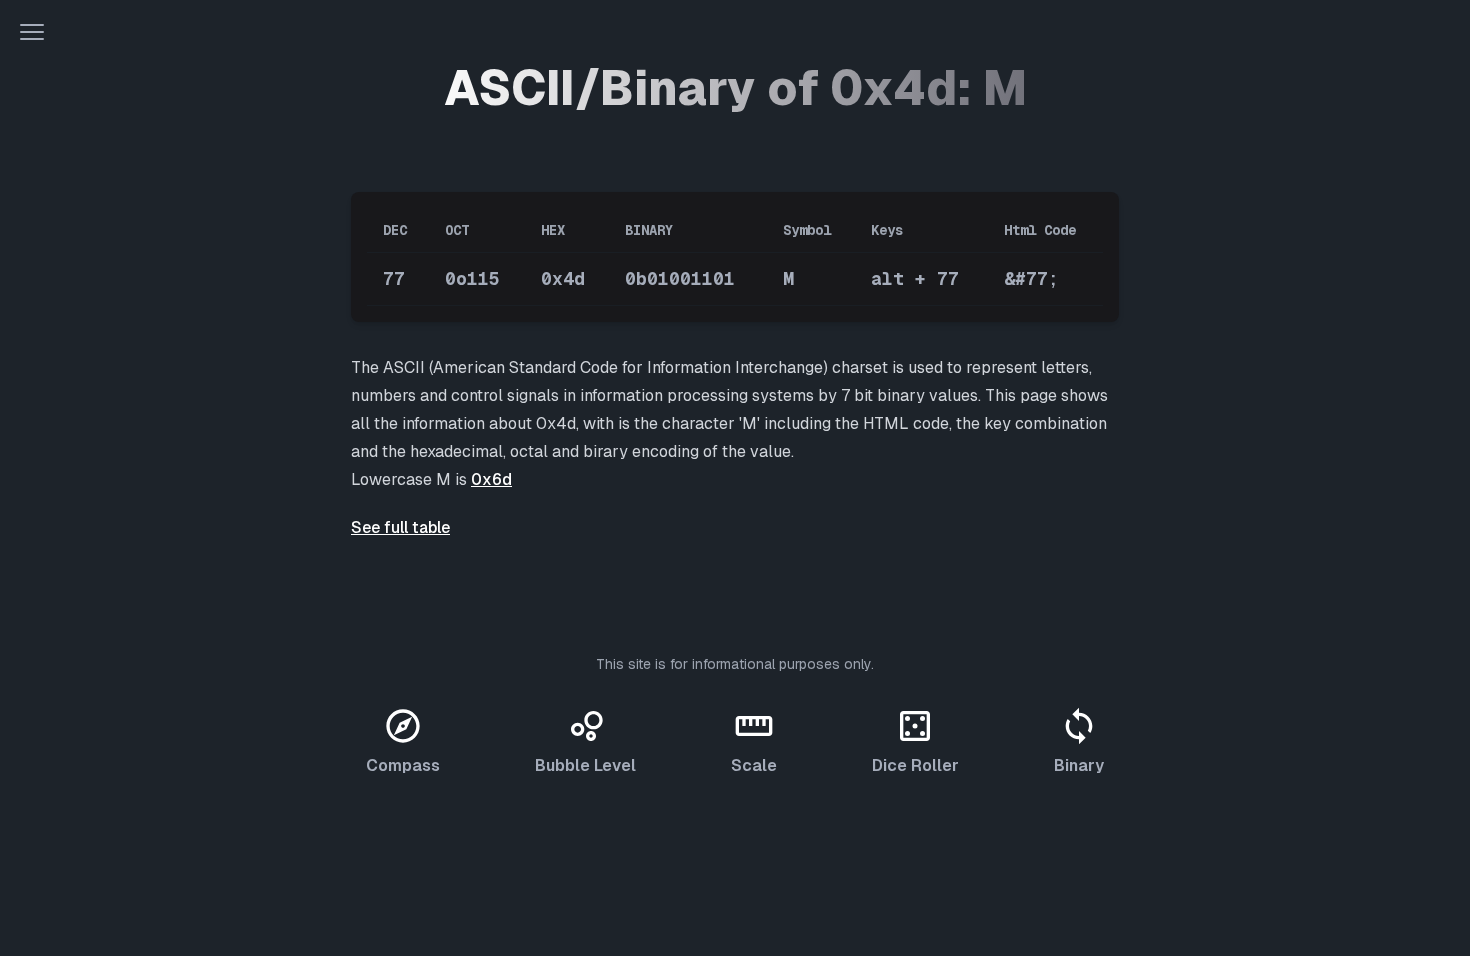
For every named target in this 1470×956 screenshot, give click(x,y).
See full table (400, 527)
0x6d (491, 479)
